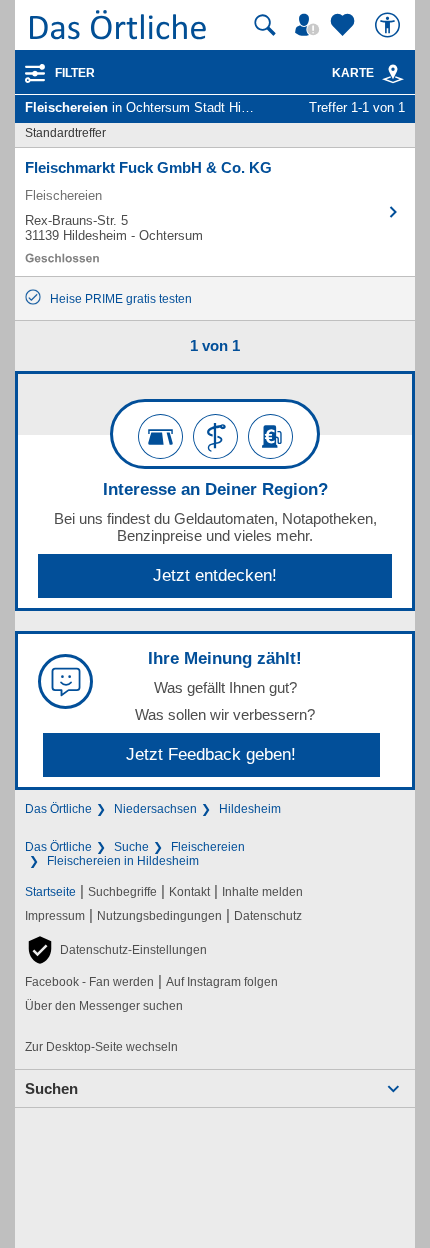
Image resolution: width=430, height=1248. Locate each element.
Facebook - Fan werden (89, 982)
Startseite (50, 892)
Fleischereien (208, 847)
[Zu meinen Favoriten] (345, 25)
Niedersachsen (155, 809)
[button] (116, 950)
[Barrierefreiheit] (390, 25)
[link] (393, 74)
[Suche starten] (265, 25)
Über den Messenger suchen (104, 1006)
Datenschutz (268, 916)
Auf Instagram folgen (222, 982)
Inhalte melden (262, 892)
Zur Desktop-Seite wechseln (101, 1047)
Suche (131, 847)
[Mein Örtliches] (310, 25)
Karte (353, 73)
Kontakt (189, 892)
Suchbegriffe (122, 892)
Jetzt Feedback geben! (211, 754)
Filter (75, 73)
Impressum (55, 916)
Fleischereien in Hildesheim (123, 861)
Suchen (51, 1088)
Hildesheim (250, 809)
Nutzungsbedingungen (159, 916)
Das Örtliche (58, 809)
